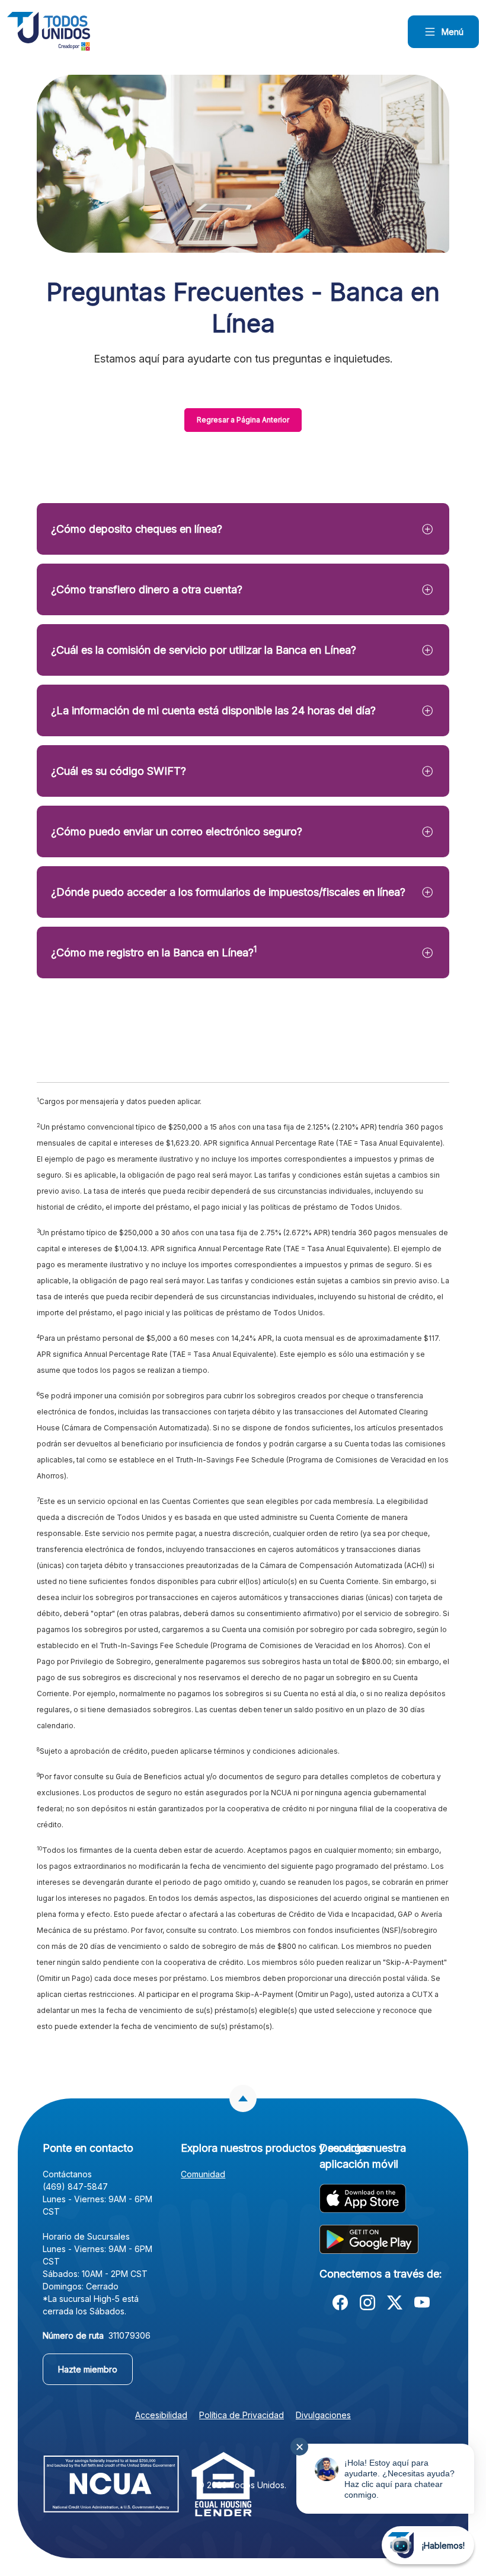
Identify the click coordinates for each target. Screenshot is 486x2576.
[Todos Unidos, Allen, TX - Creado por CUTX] (49, 31)
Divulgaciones (323, 2415)
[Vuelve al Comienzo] (243, 2098)
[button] (243, 529)
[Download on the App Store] (363, 2198)
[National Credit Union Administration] (111, 2483)
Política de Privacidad (242, 2415)
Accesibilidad (161, 2415)
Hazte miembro (95, 2369)
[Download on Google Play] (369, 2239)
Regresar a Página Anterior (243, 420)
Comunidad (203, 2174)
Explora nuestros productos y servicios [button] (243, 2148)
